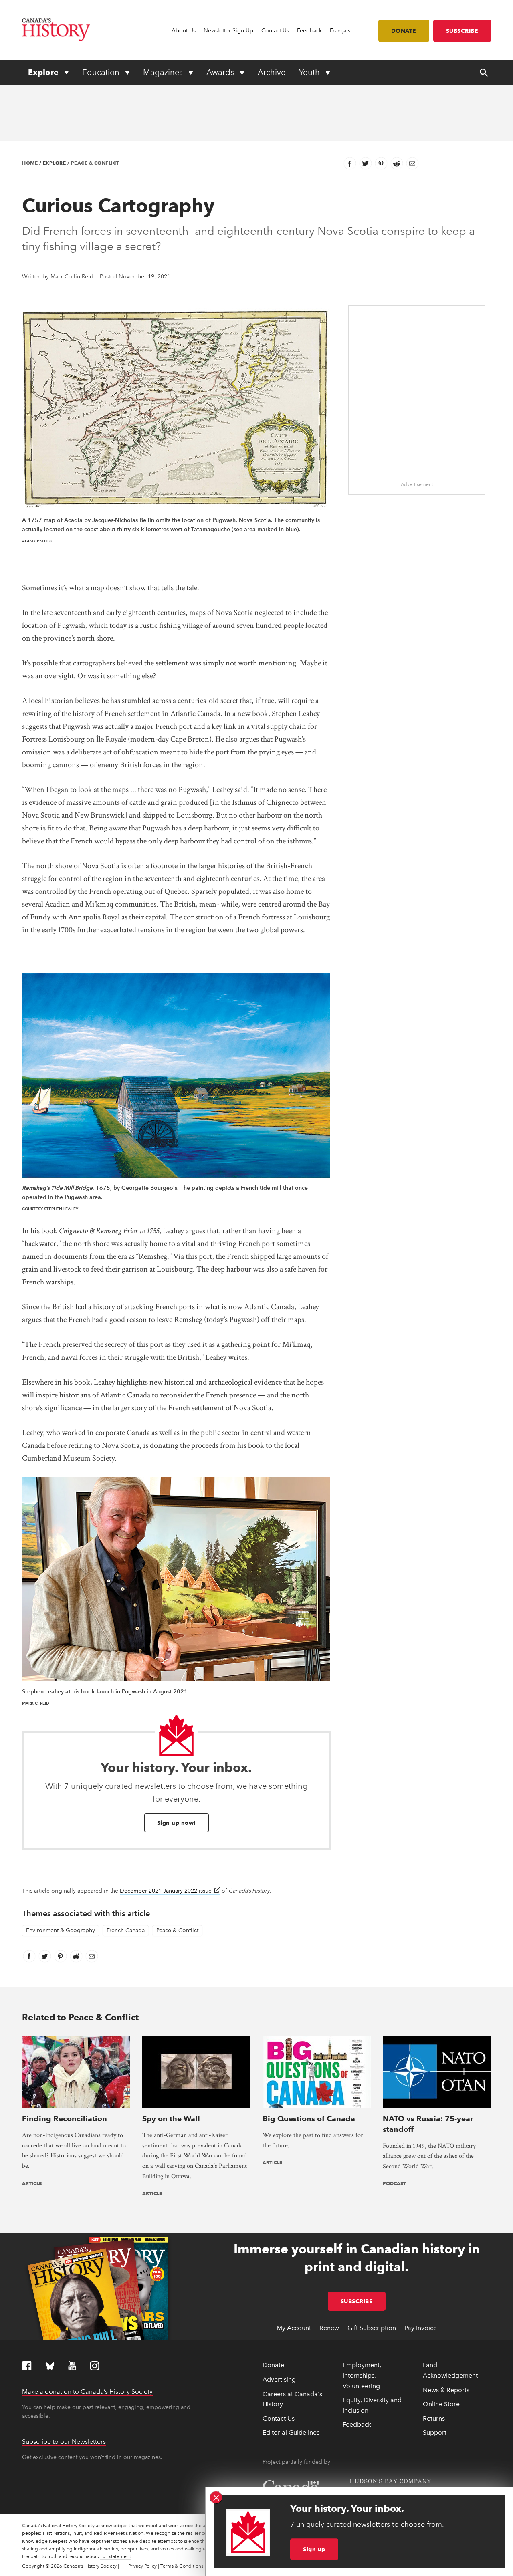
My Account (294, 2328)
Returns (434, 2418)
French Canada (126, 1930)
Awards (221, 72)
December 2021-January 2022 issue (170, 1891)
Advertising (279, 2379)
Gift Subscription (372, 2328)
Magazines (164, 72)
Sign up (314, 2549)
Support (435, 2432)
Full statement (116, 2556)
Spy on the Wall (171, 2119)
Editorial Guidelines (291, 2432)
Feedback (309, 31)
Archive (272, 72)
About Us (184, 31)
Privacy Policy (142, 2566)
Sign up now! (177, 1823)
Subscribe (462, 31)
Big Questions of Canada (309, 2119)
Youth (310, 72)
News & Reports (446, 2390)
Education (102, 72)
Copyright (33, 2566)
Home (30, 163)
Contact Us (275, 31)
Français (340, 31)
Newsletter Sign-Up (228, 31)
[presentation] (76, 2071)
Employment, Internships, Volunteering (362, 2375)
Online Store (441, 2404)
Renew (329, 2328)
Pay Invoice (421, 2328)
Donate (404, 31)
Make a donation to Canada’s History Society (87, 2392)
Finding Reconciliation (65, 2119)
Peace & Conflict (95, 163)
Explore (44, 72)
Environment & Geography (61, 1930)
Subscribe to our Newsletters (64, 2442)
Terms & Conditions (182, 2566)
